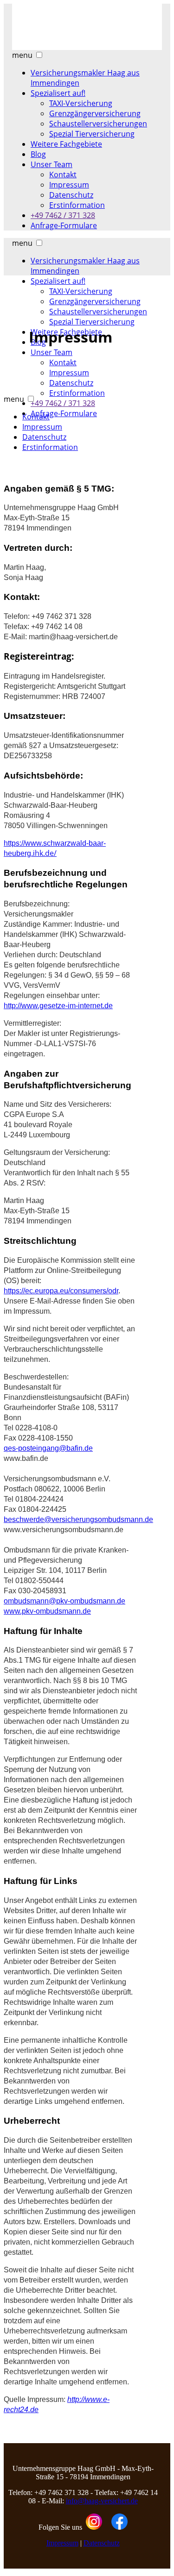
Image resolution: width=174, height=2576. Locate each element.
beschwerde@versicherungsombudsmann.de (78, 1519)
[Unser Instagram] (94, 2527)
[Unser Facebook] (119, 2527)
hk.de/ (55, 849)
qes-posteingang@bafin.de (48, 1448)
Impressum (62, 2543)
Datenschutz (102, 2543)
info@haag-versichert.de (102, 2501)
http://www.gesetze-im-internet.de (58, 1006)
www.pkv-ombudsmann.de (47, 1611)
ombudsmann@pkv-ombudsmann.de (64, 1601)
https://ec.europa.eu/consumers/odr (61, 1291)
